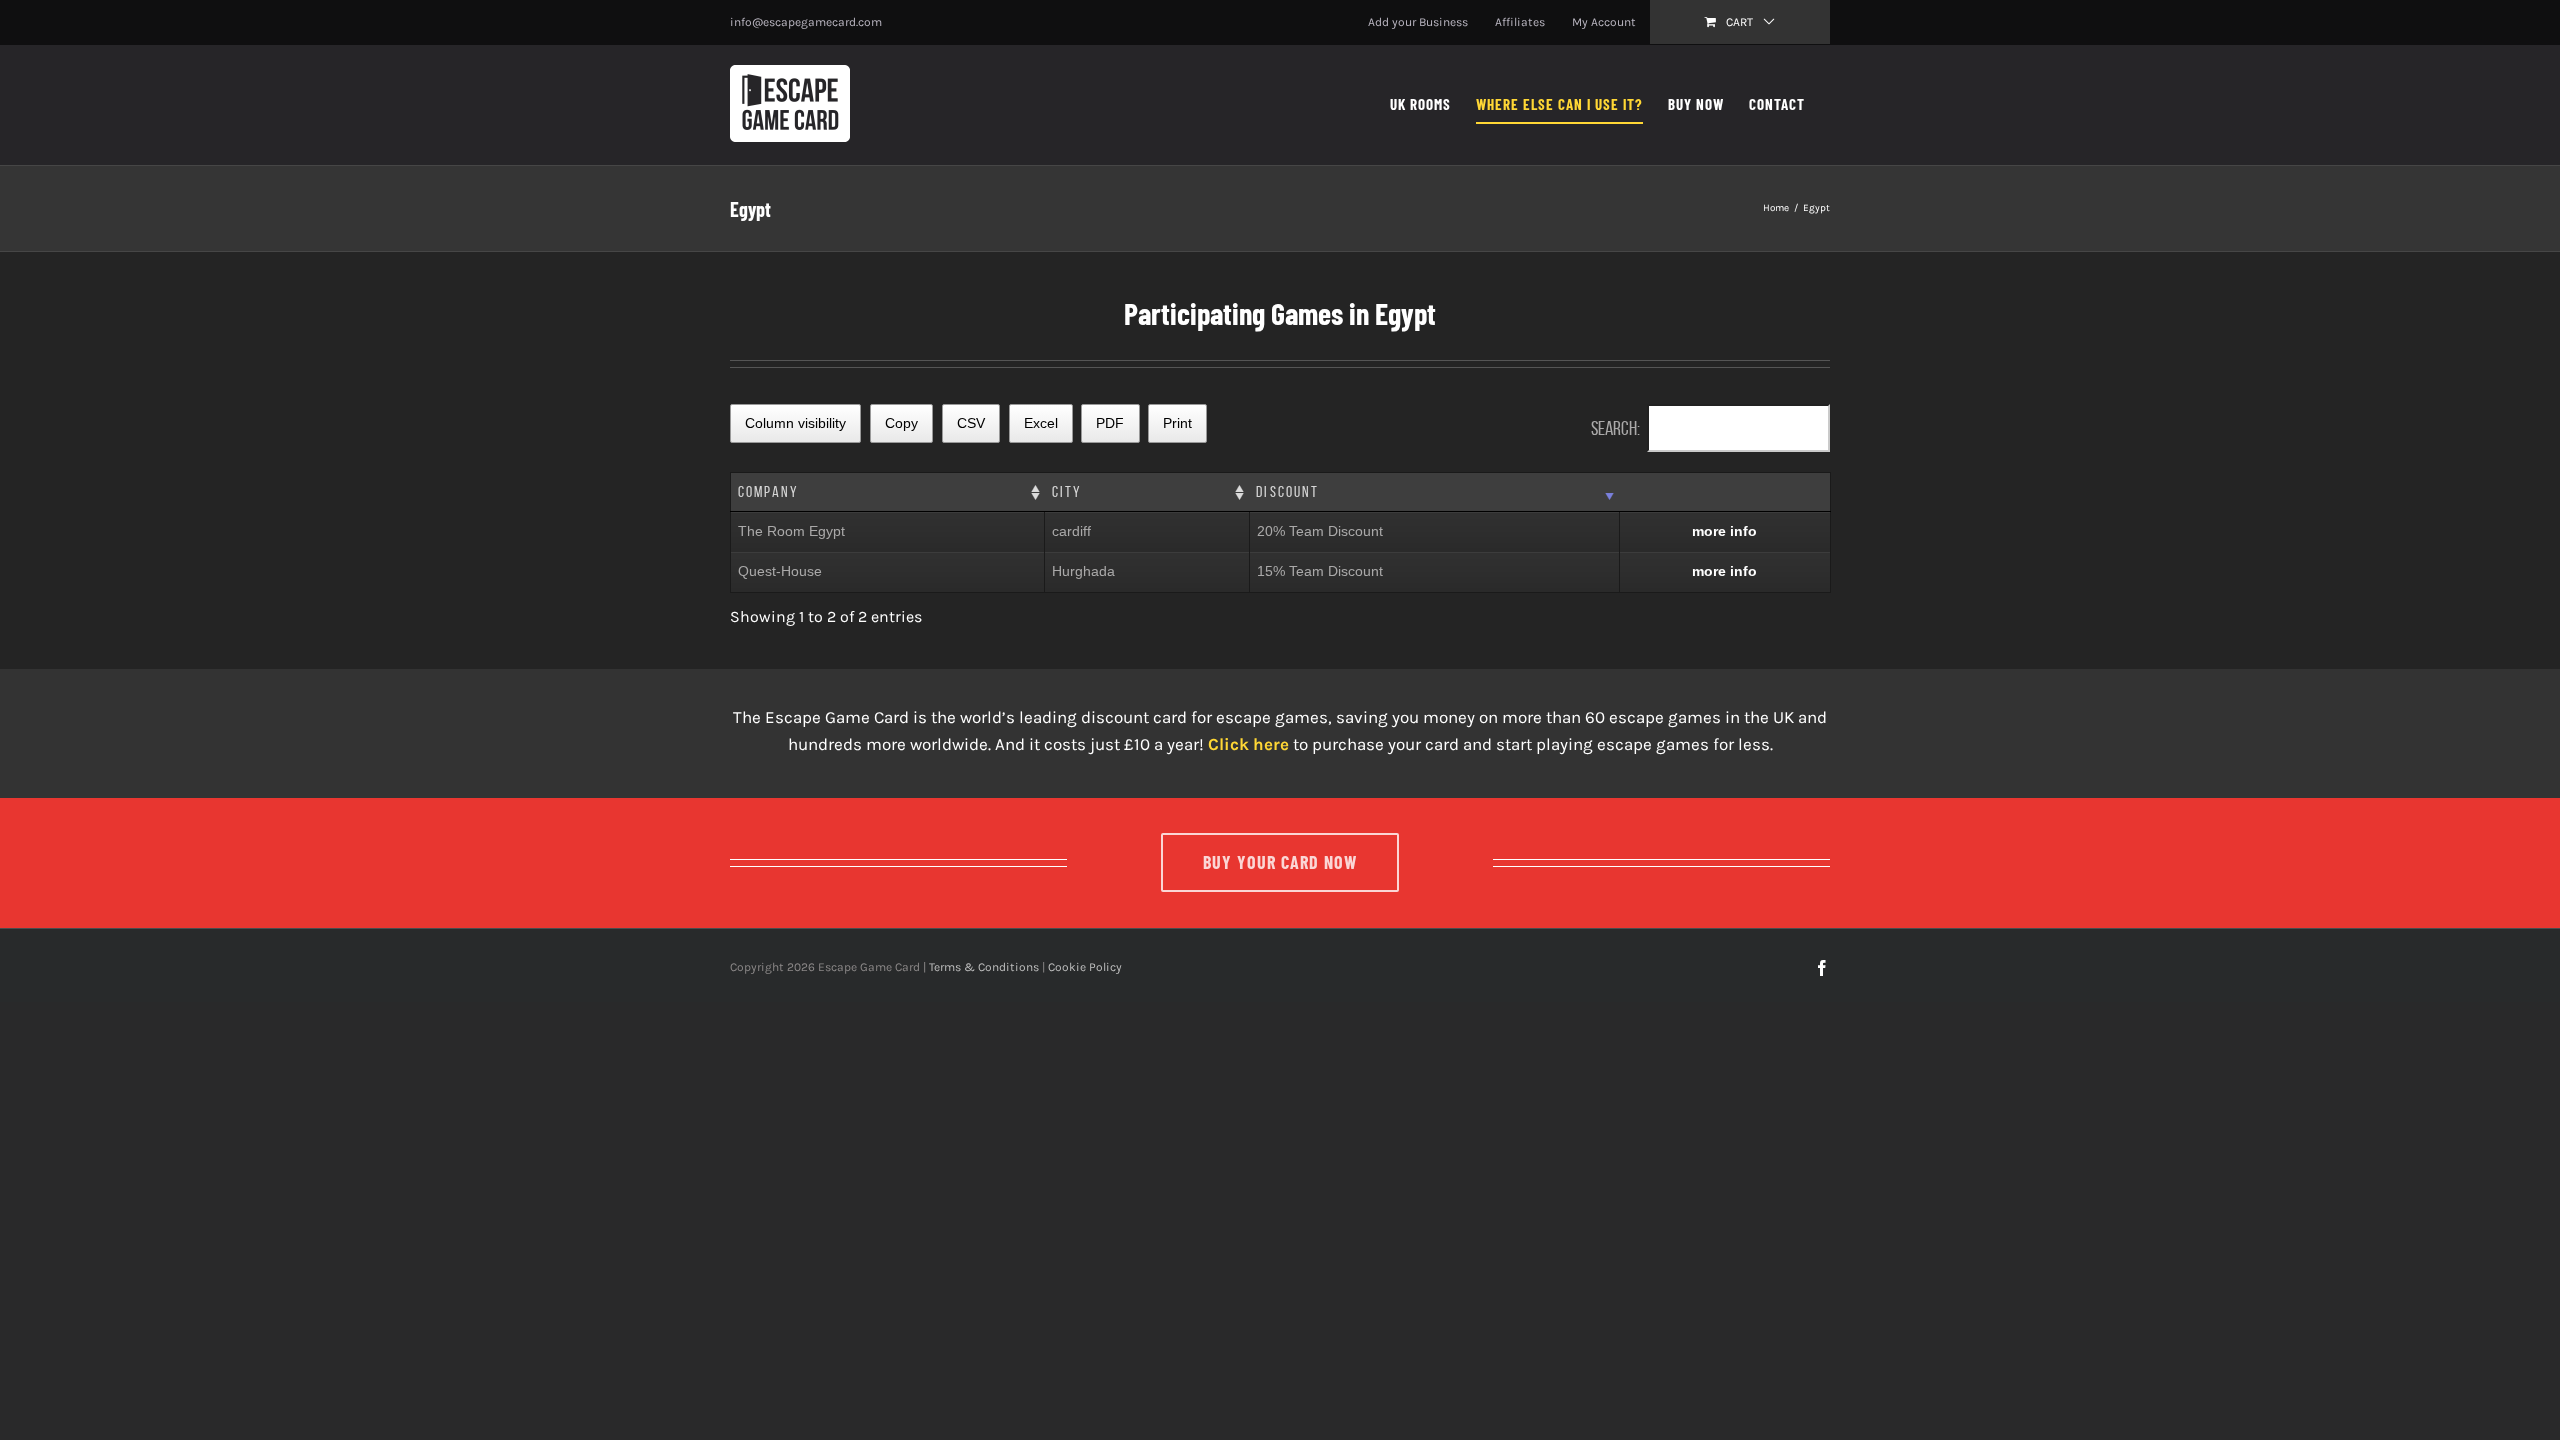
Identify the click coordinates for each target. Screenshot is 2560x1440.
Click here (1248, 744)
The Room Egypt (791, 531)
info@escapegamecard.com (806, 22)
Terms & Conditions (984, 967)
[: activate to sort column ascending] (1724, 492)
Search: (1615, 428)
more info (1724, 531)
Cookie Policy (1085, 967)
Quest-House (780, 571)
